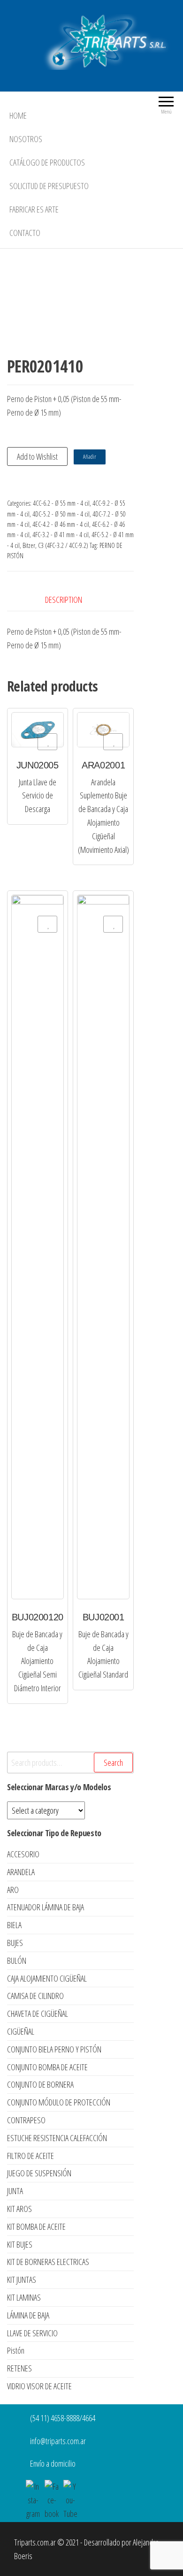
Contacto (25, 233)
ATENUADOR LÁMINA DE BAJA (46, 1907)
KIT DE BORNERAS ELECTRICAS (48, 2262)
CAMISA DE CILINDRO (35, 1996)
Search (113, 1763)
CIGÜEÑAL (21, 2031)
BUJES (15, 1943)
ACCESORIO (23, 1854)
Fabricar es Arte (34, 209)
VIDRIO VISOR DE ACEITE (39, 2386)
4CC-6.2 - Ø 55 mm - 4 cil (61, 503)
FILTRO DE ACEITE (30, 2156)
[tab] (71, 600)
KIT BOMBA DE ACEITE (36, 2226)
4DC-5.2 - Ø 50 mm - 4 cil (61, 514)
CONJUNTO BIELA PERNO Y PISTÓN (54, 2049)
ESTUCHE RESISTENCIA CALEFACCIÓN (57, 2138)
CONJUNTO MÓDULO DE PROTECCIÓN (59, 2102)
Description (64, 600)
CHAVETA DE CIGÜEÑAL (38, 2014)
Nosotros (26, 139)
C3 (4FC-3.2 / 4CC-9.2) (63, 545)
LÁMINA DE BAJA (28, 2315)
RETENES (19, 2368)
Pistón (16, 2350)
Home (18, 115)
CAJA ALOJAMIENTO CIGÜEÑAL (47, 1978)
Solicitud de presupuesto (49, 186)
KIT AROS (19, 2209)
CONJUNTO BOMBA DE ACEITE (47, 2067)
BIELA (14, 1925)
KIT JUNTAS (22, 2280)
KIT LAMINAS (24, 2297)
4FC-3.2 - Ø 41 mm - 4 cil (61, 535)
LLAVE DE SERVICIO (32, 2333)
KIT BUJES (20, 2244)
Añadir (90, 457)
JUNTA (15, 2191)
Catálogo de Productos (47, 162)
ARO (13, 1890)
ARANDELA (21, 1872)
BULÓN (17, 1960)
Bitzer (29, 545)
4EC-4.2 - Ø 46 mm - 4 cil (61, 524)
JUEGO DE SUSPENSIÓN (39, 2173)
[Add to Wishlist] (47, 742)
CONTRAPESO (26, 2120)
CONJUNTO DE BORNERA (40, 2084)
